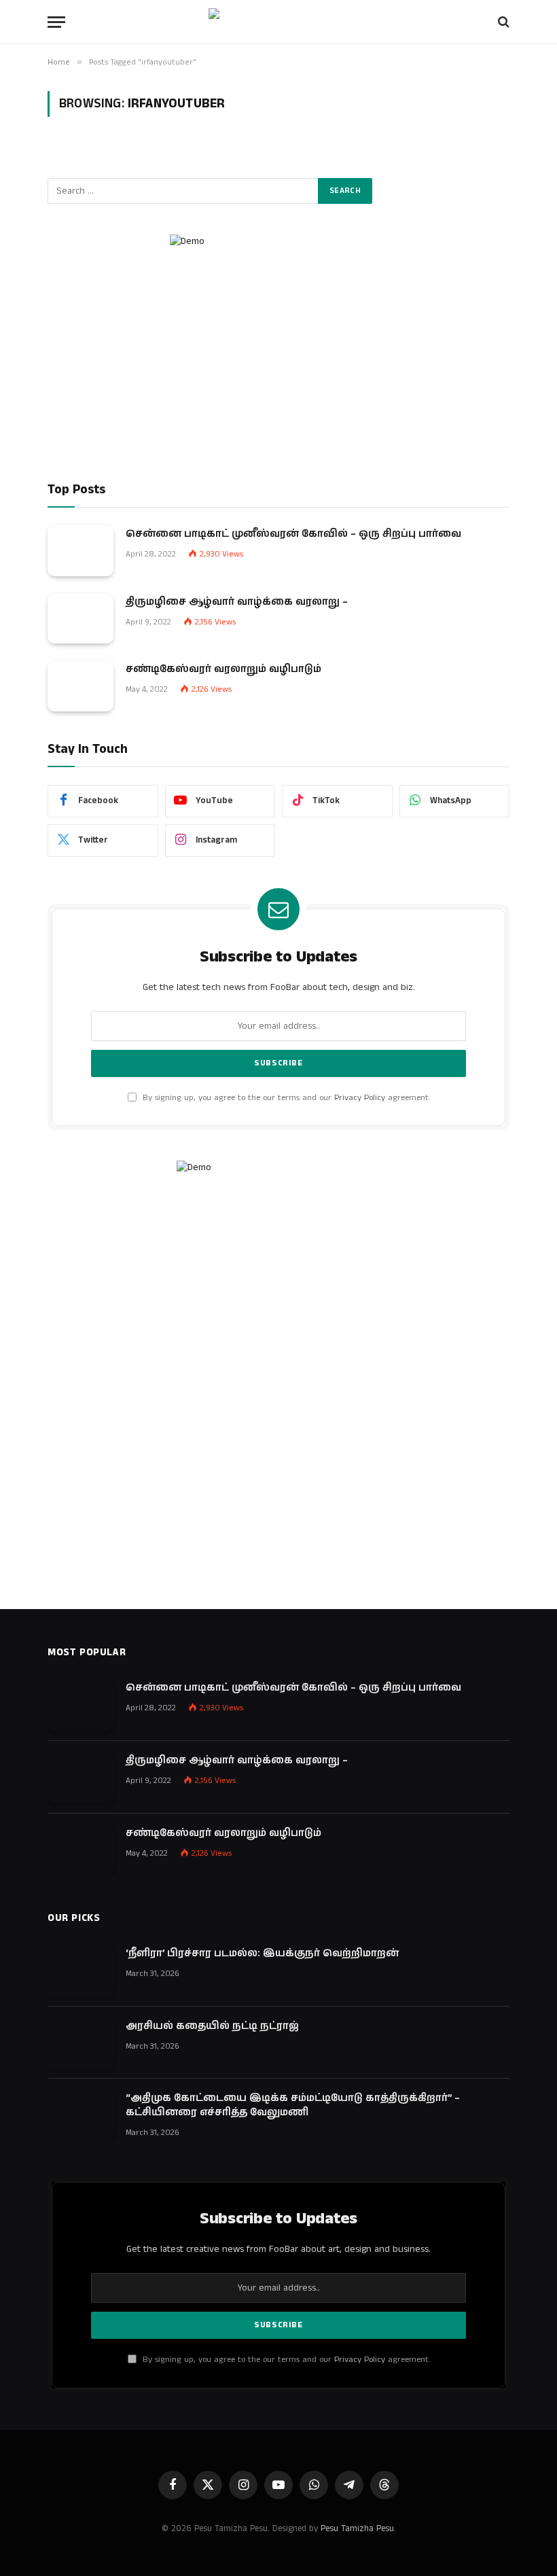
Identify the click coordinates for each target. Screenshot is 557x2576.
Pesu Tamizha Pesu (357, 2529)
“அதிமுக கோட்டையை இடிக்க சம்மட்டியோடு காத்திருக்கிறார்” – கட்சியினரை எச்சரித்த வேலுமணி (293, 2105)
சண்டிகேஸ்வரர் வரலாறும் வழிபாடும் (223, 669)
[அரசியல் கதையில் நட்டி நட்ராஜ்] (80, 2043)
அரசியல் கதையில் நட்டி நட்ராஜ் (212, 2026)
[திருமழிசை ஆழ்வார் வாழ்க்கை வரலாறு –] (80, 619)
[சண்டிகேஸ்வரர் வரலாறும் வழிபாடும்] (80, 686)
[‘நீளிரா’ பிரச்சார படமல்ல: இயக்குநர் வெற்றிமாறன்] (80, 1970)
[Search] (502, 22)
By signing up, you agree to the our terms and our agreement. (285, 1098)
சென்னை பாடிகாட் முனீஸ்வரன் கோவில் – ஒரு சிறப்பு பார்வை (293, 534)
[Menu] (56, 22)
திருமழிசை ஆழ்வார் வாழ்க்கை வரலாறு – (237, 602)
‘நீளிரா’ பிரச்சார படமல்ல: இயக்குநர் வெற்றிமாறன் (262, 1953)
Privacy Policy (360, 1098)
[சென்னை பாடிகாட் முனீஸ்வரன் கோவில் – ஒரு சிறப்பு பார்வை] (80, 551)
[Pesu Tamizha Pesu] (279, 22)
